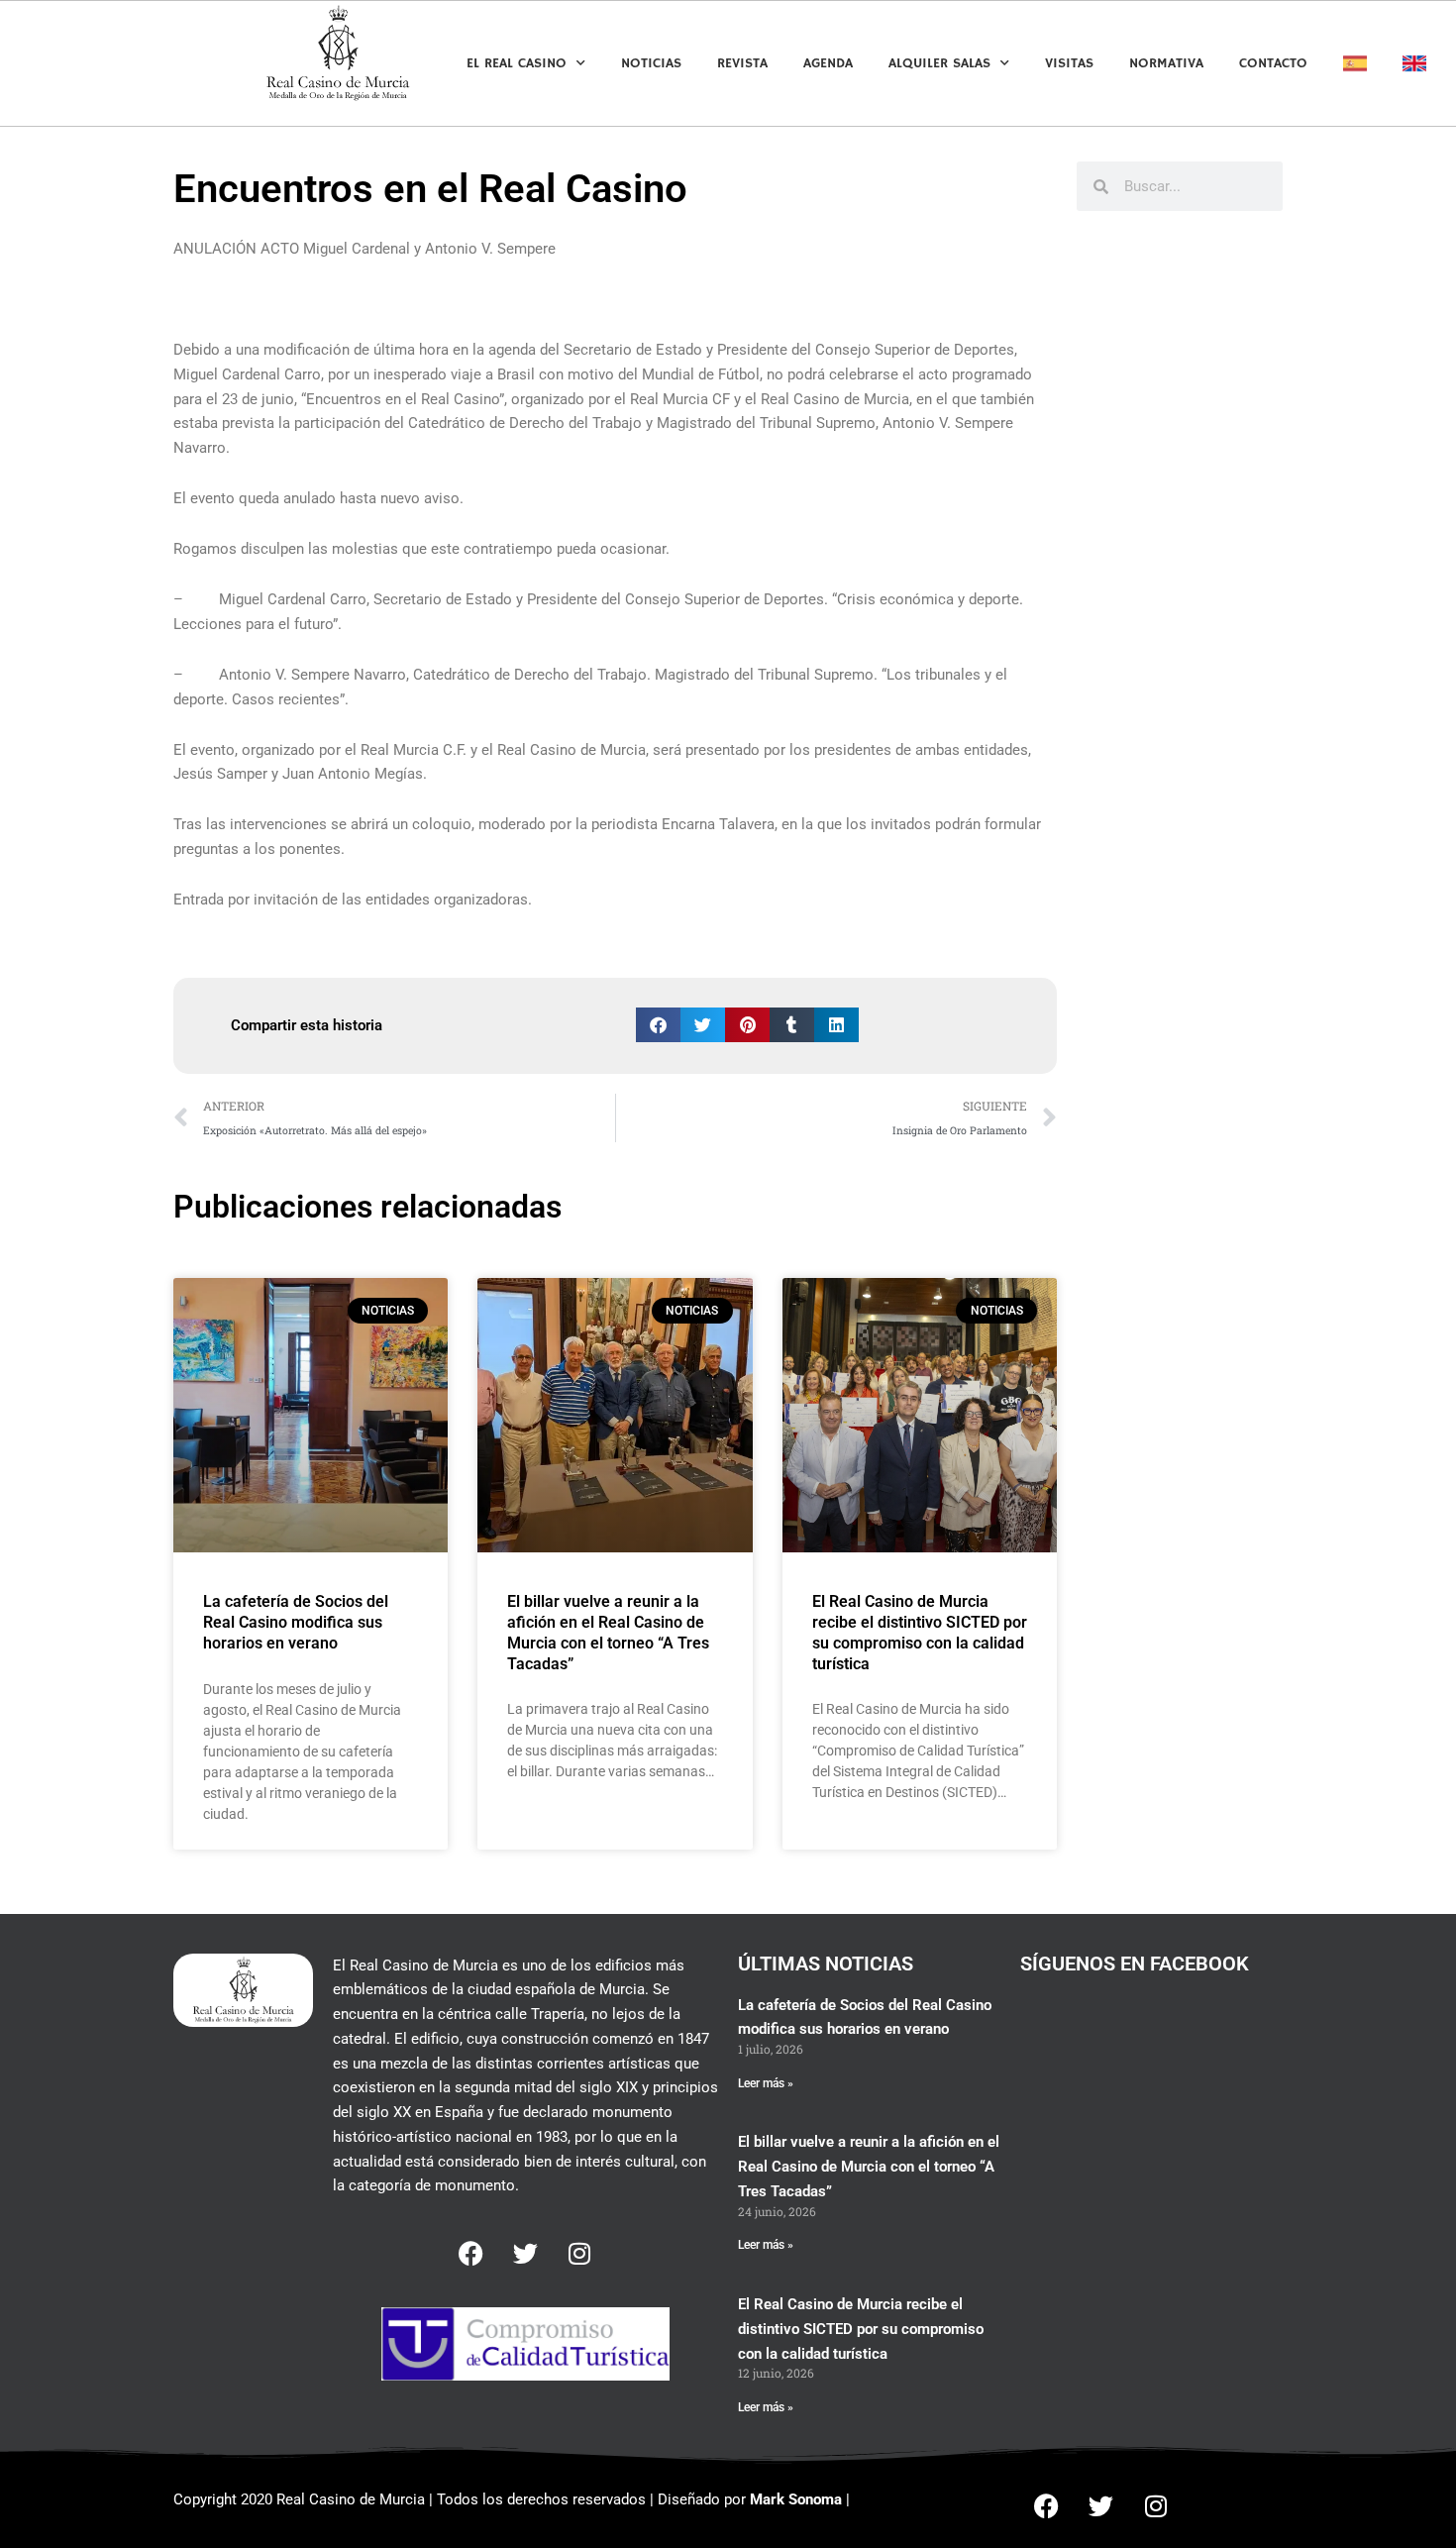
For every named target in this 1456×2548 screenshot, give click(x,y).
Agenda (828, 63)
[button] (658, 1025)
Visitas (1069, 63)
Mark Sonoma (796, 2499)
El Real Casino (517, 63)
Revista (742, 63)
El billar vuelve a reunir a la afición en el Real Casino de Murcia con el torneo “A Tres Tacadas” (608, 1632)
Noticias (651, 63)
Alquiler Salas (939, 63)
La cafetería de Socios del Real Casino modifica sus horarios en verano (296, 1622)
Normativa (1166, 63)
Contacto (1273, 63)
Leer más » (766, 2083)
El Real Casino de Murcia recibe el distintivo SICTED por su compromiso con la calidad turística (920, 1632)
